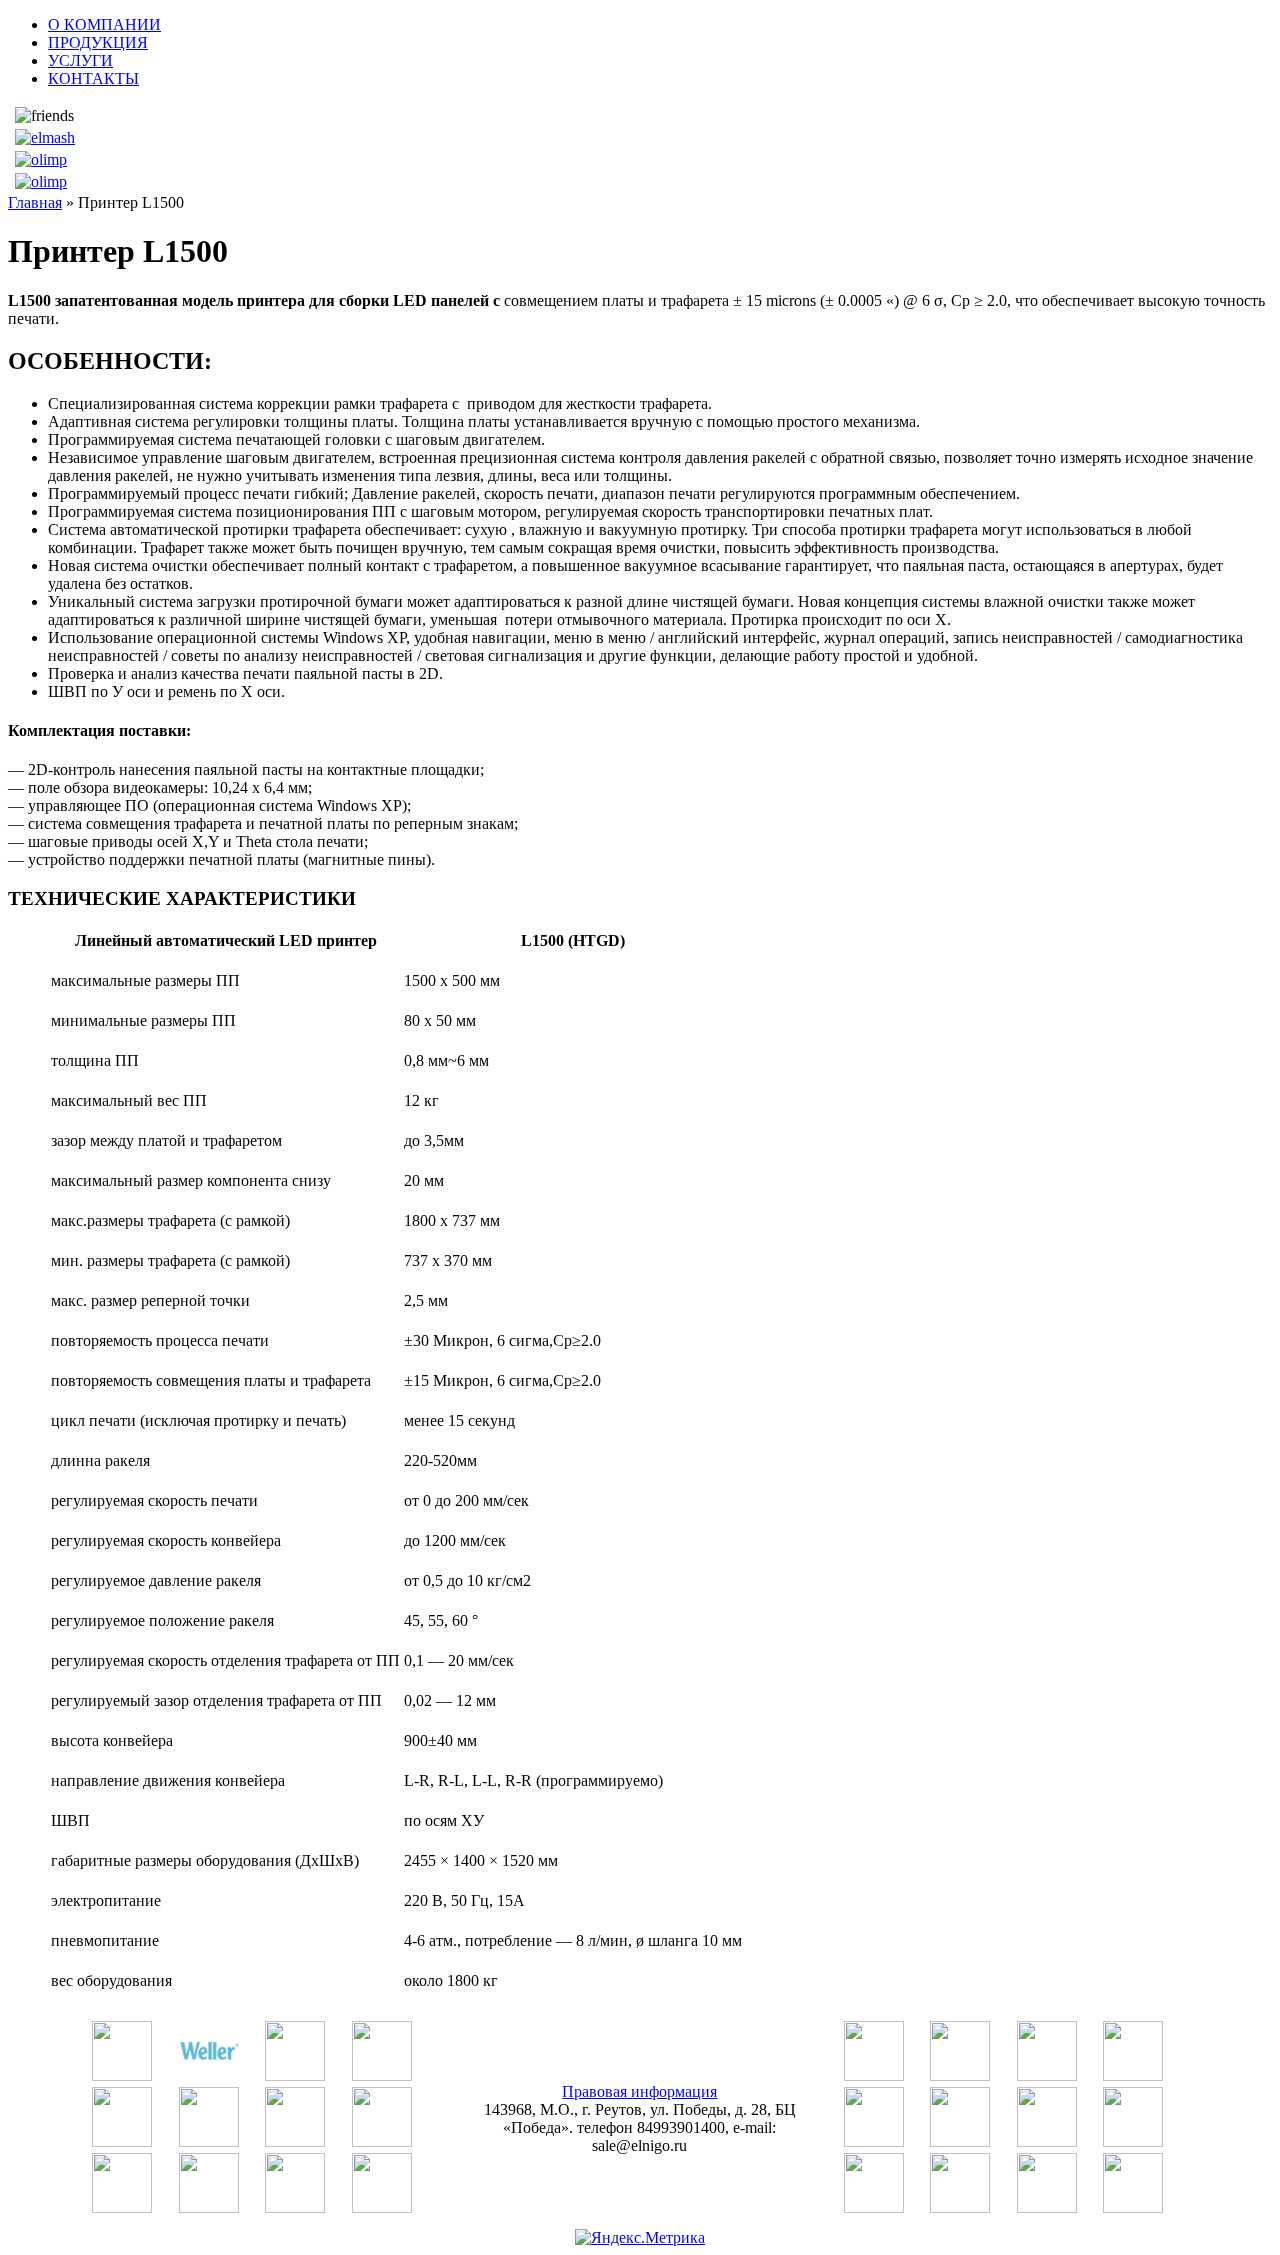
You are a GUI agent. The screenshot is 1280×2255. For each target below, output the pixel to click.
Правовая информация (639, 2091)
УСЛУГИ (80, 60)
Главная (35, 202)
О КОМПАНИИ (104, 24)
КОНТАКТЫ (93, 78)
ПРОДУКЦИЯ (98, 42)
